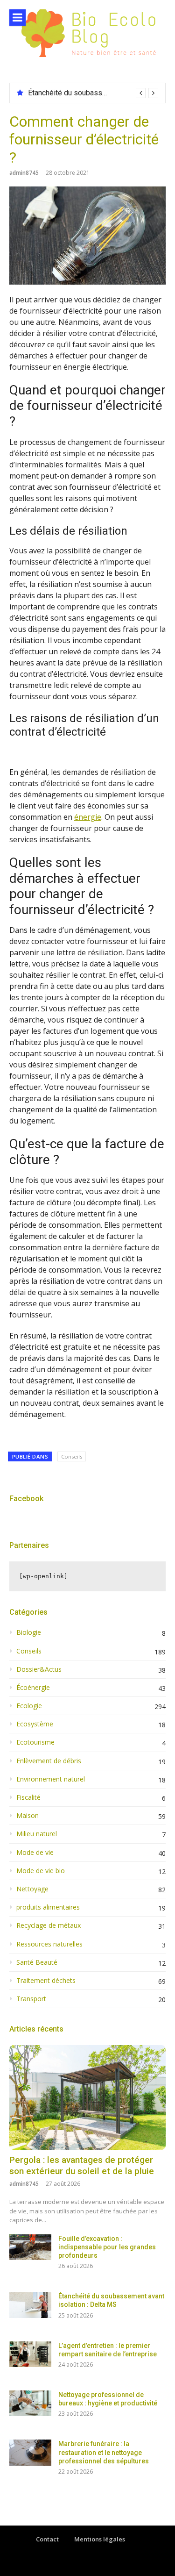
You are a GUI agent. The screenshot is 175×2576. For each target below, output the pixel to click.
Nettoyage (32, 1889)
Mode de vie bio (41, 1871)
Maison (28, 1816)
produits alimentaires (48, 1907)
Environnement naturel (51, 1779)
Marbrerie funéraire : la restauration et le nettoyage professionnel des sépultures (104, 2452)
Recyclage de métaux (49, 1925)
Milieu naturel (37, 1834)
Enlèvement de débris (49, 1761)
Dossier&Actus (39, 1669)
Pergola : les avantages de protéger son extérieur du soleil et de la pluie (82, 2166)
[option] (93, 93)
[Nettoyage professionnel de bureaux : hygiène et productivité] (30, 2403)
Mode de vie (35, 1853)
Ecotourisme (35, 1742)
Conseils (72, 1456)
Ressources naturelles (49, 1944)
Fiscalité (28, 1797)
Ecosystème (35, 1724)
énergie (88, 817)
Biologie (29, 1632)
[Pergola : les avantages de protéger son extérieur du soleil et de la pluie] (87, 2097)
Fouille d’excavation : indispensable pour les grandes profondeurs (107, 2247)
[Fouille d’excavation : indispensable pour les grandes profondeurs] (30, 2247)
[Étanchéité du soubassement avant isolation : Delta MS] (30, 2305)
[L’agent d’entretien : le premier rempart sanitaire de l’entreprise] (30, 2354)
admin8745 (24, 173)
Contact (47, 2539)
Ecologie (29, 1706)
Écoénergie (33, 1688)
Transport (31, 1999)
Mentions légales (100, 2539)
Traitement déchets (46, 1981)
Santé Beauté (37, 1962)
